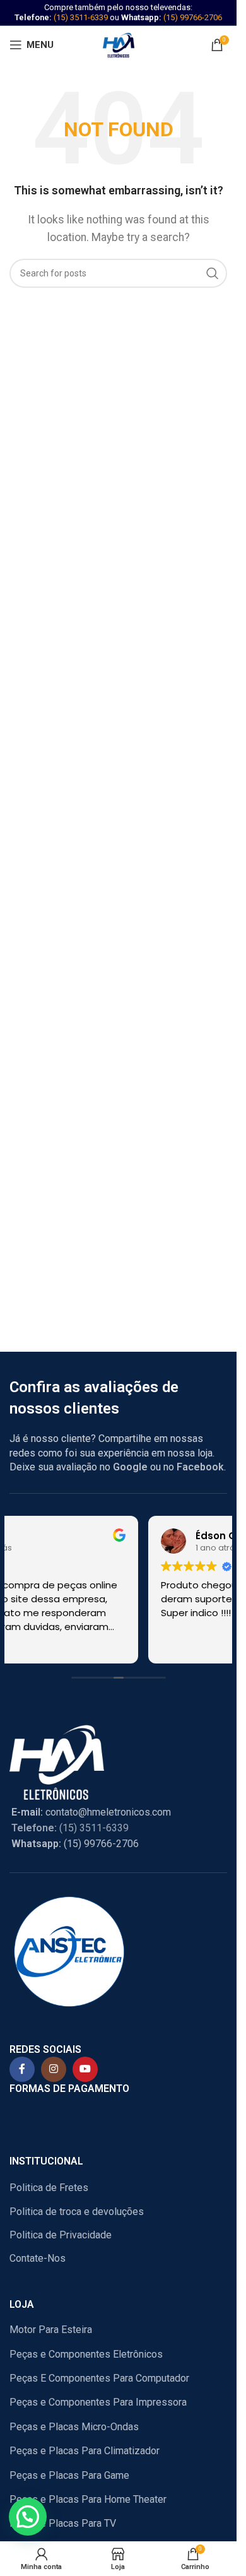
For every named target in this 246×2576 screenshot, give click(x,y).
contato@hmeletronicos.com (91, 1812)
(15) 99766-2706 (193, 17)
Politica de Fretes (49, 2188)
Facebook (200, 1467)
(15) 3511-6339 (81, 17)
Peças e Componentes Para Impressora (98, 2402)
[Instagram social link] (54, 2069)
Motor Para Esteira (51, 2330)
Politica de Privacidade (61, 2235)
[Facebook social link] (22, 2069)
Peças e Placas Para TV (63, 2523)
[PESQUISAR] (213, 273)
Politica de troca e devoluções (77, 2212)
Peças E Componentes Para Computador (99, 2378)
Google (130, 1467)
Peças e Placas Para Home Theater (88, 2499)
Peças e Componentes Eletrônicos (86, 2354)
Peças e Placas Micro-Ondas (74, 2427)
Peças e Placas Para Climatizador (85, 2451)
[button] (28, 2517)
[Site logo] (119, 44)
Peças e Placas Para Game (69, 2475)
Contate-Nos (38, 2258)
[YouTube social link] (85, 2069)
